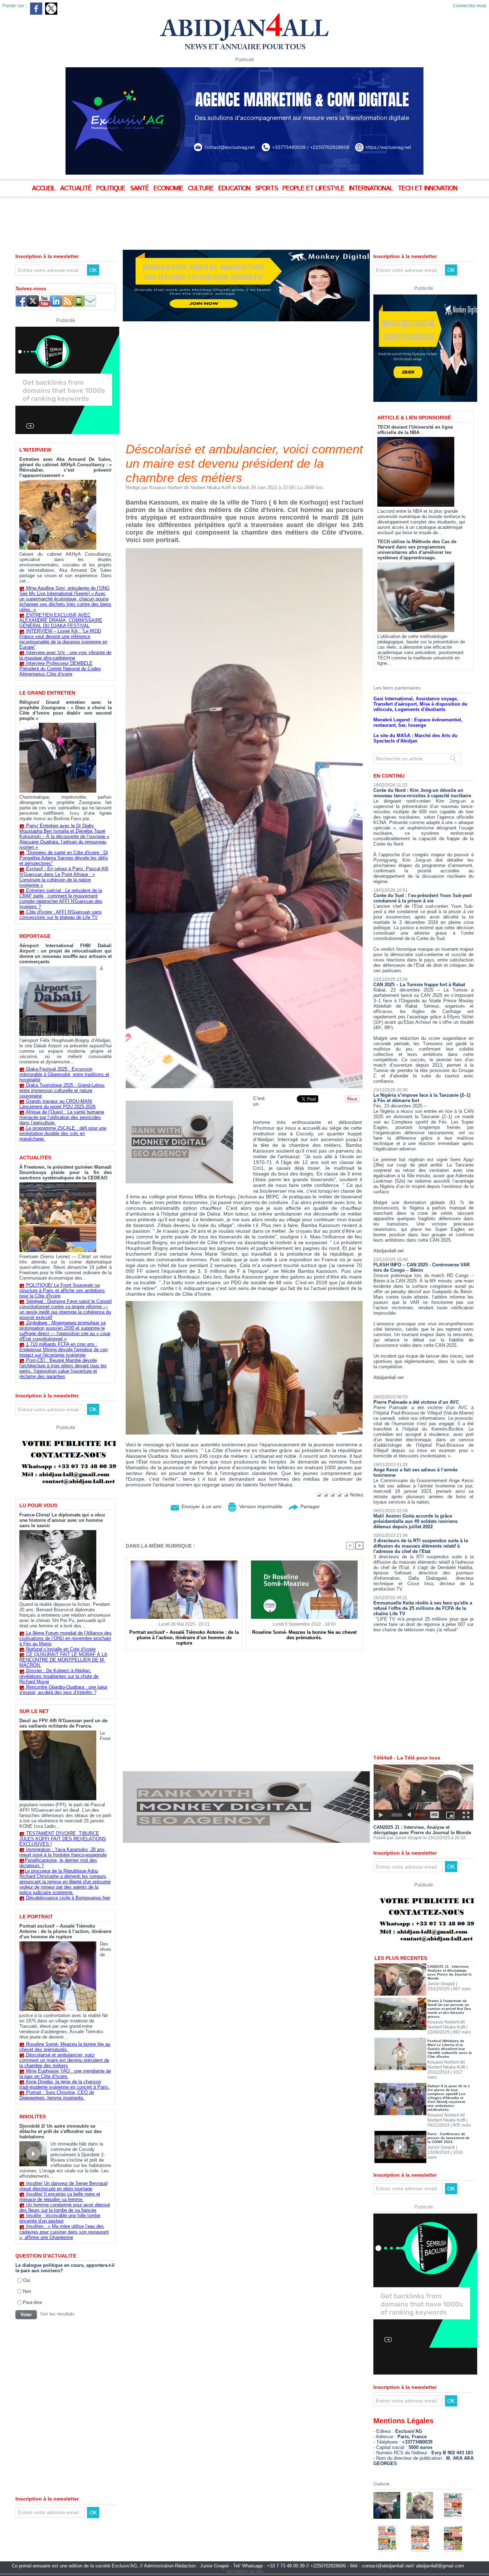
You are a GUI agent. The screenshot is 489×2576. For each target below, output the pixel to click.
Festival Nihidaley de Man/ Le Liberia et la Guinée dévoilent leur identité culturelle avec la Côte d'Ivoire (450, 2049)
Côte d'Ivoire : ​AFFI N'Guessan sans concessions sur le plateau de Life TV (60, 915)
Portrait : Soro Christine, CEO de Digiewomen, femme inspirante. (57, 2095)
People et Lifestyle (314, 189)
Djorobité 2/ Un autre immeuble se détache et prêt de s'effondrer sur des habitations (60, 2131)
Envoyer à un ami (201, 1506)
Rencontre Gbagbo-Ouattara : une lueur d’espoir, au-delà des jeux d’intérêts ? (63, 1690)
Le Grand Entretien (47, 693)
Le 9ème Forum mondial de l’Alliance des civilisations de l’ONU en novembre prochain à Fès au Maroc (66, 1638)
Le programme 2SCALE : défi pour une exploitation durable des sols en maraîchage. (63, 1133)
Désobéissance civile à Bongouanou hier (68, 1898)
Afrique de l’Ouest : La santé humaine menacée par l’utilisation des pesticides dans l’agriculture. (62, 1117)
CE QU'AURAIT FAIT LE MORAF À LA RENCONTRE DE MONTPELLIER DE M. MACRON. (63, 1660)
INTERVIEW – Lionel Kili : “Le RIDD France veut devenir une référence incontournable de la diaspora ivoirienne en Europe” (63, 639)
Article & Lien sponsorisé (414, 418)
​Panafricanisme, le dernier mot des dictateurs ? (58, 1863)
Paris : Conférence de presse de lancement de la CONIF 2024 (449, 2138)
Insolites (33, 2117)
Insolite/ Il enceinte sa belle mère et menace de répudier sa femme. (60, 2197)
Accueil (45, 189)
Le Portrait (36, 1917)
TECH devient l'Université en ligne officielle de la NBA (415, 430)
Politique (112, 189)
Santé (140, 189)
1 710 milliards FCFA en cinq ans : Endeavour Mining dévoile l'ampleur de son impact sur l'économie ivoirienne (64, 1350)
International (372, 189)
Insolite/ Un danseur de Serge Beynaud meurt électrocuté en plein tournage (63, 2186)
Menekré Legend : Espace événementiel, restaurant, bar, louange (418, 722)
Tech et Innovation (427, 189)
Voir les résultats (57, 2314)
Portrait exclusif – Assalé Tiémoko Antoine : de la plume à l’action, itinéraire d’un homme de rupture (65, 1931)
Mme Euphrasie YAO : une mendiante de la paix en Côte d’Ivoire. (65, 2074)
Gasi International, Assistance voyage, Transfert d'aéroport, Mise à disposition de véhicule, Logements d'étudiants (420, 704)
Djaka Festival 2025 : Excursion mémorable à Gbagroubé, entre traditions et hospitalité (64, 1074)
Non (27, 2291)
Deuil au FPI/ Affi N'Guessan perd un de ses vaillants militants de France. (63, 1723)
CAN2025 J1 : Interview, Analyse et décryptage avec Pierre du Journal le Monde (422, 1830)
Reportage (35, 936)
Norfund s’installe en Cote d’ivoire (61, 1649)
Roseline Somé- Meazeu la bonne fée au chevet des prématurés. (65, 2047)
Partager (309, 1506)
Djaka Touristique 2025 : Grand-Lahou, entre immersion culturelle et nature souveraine (62, 1090)
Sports (267, 189)
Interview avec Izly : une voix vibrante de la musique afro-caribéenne (65, 655)
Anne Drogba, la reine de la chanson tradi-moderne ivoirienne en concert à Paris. (64, 2084)
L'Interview (35, 450)
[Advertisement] (179, 218)
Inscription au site (245, 2571)
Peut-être (32, 2302)
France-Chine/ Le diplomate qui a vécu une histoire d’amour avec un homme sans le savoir (62, 1520)
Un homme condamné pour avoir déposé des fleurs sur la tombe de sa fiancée (65, 2207)
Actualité (77, 189)
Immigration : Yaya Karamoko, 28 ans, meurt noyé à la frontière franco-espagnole (63, 1852)
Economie (169, 189)
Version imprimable (260, 1506)
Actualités (35, 1158)
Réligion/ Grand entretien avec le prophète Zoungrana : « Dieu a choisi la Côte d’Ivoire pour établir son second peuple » (66, 710)
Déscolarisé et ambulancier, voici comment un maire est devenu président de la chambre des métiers (64, 2060)
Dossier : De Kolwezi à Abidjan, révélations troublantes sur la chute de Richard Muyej (59, 1676)
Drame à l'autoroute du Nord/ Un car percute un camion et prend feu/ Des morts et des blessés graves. (449, 2009)
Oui (26, 2280)
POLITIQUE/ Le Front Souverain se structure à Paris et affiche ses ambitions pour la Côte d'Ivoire (62, 1291)
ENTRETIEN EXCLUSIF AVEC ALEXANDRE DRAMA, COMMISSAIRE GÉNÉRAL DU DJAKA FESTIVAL (61, 620)
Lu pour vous (38, 1505)
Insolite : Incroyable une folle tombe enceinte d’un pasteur (60, 2218)
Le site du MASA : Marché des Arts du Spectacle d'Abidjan (415, 738)
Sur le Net (34, 1711)
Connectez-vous (470, 6)
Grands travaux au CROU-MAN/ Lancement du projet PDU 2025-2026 (57, 1104)
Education (235, 189)
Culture (202, 189)
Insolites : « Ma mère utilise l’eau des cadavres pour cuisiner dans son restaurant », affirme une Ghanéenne (64, 2232)
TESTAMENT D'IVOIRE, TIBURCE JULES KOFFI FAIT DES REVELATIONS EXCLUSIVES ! (63, 1839)
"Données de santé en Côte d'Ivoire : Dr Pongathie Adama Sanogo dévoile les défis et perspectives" (64, 858)
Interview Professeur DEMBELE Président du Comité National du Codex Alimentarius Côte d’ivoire (60, 669)
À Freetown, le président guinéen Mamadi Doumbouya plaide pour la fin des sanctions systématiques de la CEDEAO (66, 1172)
